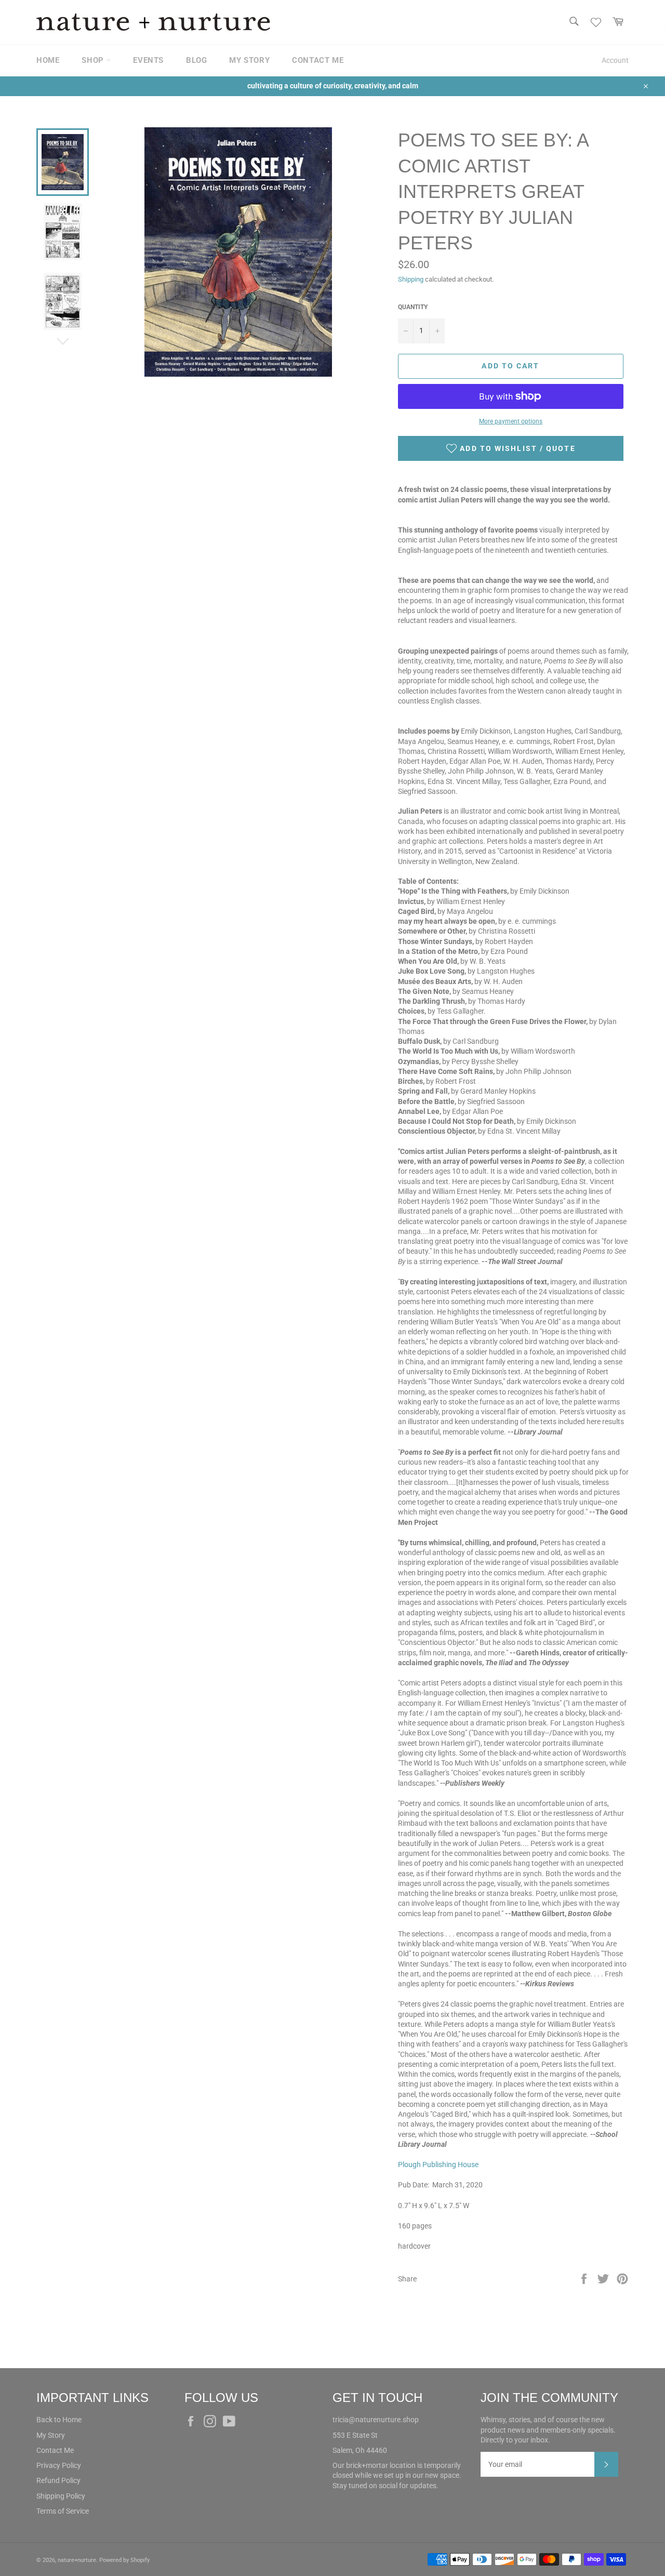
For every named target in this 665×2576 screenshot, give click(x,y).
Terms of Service (63, 2511)
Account (615, 60)
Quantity (413, 307)
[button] (511, 448)
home (48, 60)
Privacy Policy (59, 2465)
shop (94, 60)
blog (196, 60)
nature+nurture (77, 2560)
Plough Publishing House (438, 2165)
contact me (318, 60)
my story (249, 60)
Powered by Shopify (124, 2560)
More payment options (511, 421)
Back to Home (59, 2420)
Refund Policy (58, 2480)
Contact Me (55, 2450)
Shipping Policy (61, 2496)
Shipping (411, 279)
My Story (51, 2435)
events (148, 60)
